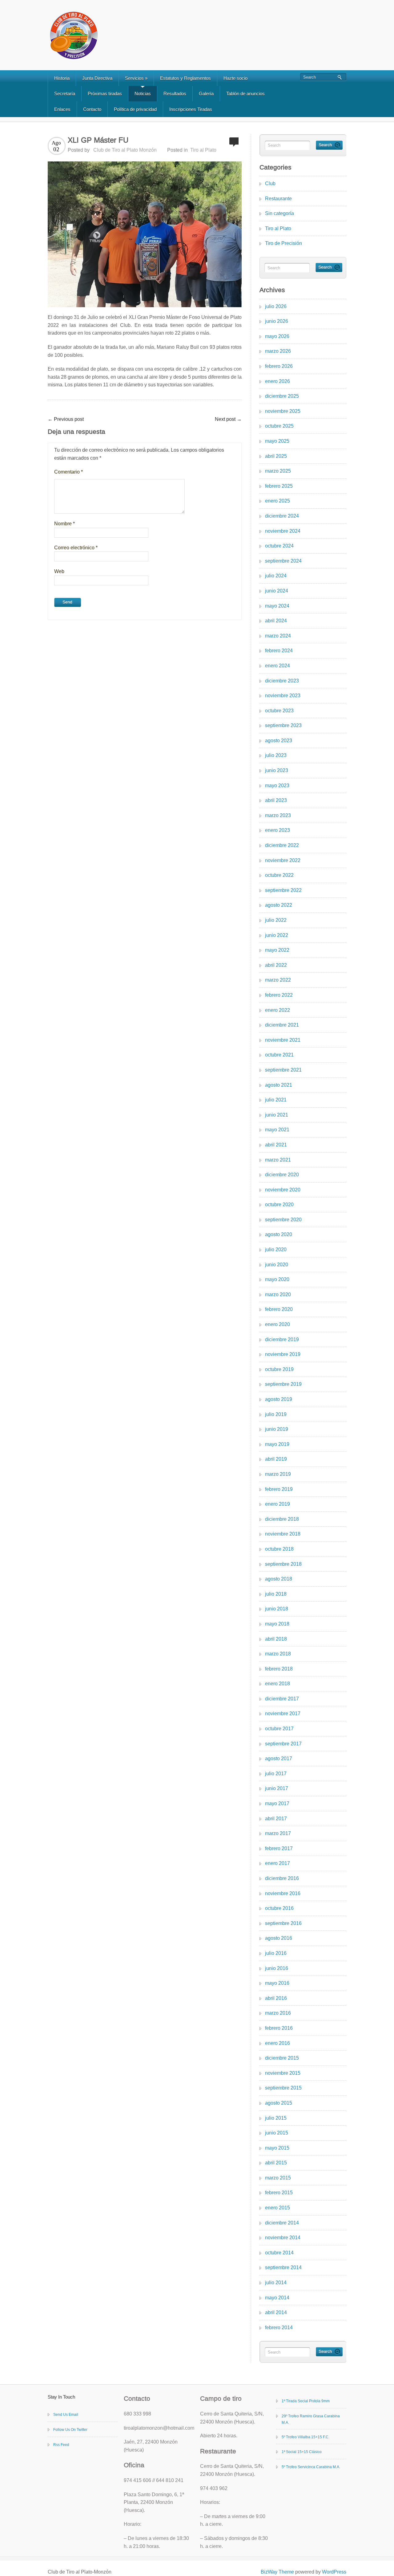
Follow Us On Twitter (70, 2430)
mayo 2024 (277, 606)
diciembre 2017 (282, 1699)
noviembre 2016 (283, 1893)
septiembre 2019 (283, 1384)
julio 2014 (276, 2283)
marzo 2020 (278, 1294)
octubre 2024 (279, 546)
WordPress (334, 2572)
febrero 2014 (279, 2328)
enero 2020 (277, 1324)
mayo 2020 (277, 1279)
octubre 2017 (279, 1729)
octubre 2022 (279, 875)
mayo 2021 (277, 1130)
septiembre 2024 (283, 561)
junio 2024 (277, 591)
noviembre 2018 (283, 1534)
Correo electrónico (76, 548)
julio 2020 (276, 1249)
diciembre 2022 (282, 845)
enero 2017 (277, 1863)
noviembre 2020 (283, 1190)
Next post (228, 419)
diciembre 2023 (282, 681)
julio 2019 (276, 1414)
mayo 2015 (277, 2148)
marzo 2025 (278, 471)
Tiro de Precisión (283, 243)
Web (59, 571)
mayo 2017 (277, 1803)
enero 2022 (277, 1010)
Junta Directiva (97, 78)
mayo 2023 (277, 785)
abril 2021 (276, 1145)
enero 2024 (277, 666)
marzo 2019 (278, 1474)
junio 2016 (277, 1968)
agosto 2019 (279, 1399)
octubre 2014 (279, 2253)
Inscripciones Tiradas (191, 109)
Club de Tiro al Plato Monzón (125, 150)
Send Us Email (66, 2415)
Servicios (136, 78)
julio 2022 (276, 920)
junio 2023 (277, 770)
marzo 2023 (278, 815)
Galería (206, 94)
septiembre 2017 (283, 1744)
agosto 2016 (279, 1938)
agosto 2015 (279, 2103)
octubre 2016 (279, 1908)
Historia (62, 78)
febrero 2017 (279, 1848)
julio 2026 (276, 306)
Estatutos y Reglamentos (185, 78)
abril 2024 (276, 621)
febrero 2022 (279, 995)
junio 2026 (277, 321)
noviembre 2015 (283, 2073)
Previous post (66, 419)
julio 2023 (276, 755)
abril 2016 (276, 1998)
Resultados (175, 94)
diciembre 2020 (282, 1175)
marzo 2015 (278, 2178)
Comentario (68, 472)
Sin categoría (279, 213)
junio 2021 (277, 1115)
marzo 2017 (278, 1833)
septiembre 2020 (283, 1220)
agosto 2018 (279, 1579)
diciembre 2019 (282, 1339)
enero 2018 (277, 1684)
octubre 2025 (279, 426)
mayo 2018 (277, 1624)
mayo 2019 (277, 1444)
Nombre (64, 524)
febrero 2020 (279, 1309)
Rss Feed (61, 2445)
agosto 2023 (279, 741)
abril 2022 (276, 965)
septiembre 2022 (283, 890)
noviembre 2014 (283, 2238)
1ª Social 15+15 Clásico (302, 2452)
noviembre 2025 (283, 411)
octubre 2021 (279, 1055)
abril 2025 (276, 456)
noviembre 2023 (283, 696)
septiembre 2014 (283, 2267)
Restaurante (278, 199)
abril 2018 (276, 1639)
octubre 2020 (279, 1205)
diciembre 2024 (282, 516)
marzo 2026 (278, 351)
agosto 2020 (279, 1234)
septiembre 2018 (283, 1564)
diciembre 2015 (282, 2058)
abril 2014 (276, 2312)
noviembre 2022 (283, 860)
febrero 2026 (279, 366)
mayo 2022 (277, 950)
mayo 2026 (277, 336)
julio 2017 (276, 1774)
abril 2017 (276, 1819)
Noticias (143, 94)
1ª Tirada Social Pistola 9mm (306, 2401)
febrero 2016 (279, 2028)
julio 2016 (276, 1953)
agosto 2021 (279, 1085)
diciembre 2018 (282, 1519)
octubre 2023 (279, 711)
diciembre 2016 (282, 1878)
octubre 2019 (279, 1369)
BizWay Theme (277, 2572)
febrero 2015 (279, 2193)
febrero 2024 (279, 651)
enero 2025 (277, 501)
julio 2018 (276, 1594)
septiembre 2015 (283, 2088)
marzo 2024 (278, 636)
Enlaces (62, 109)
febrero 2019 (279, 1489)
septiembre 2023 (283, 725)
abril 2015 (276, 2163)
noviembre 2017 (283, 1713)
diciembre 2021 (282, 1025)
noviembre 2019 (283, 1354)
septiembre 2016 (283, 1923)
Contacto (92, 109)
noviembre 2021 (283, 1040)
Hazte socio (235, 78)
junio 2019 (277, 1429)
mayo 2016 (277, 1983)
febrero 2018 (279, 1669)
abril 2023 (276, 800)
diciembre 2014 (282, 2223)
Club (270, 183)
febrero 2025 (279, 486)
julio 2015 (276, 2118)
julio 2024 (276, 576)
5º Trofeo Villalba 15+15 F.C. (306, 2437)
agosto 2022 (279, 905)
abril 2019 (276, 1459)
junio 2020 (277, 1265)
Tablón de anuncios (245, 94)
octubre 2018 (279, 1549)
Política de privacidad (135, 109)
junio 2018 (277, 1609)
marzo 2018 (278, 1654)
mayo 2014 (277, 2298)
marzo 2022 (278, 980)
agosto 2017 (279, 1758)
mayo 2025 (277, 441)
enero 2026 (277, 381)
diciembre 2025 (282, 396)
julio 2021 (276, 1100)
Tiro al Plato (203, 150)
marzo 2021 (278, 1160)
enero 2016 (277, 2043)
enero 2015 (277, 2208)
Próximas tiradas (105, 94)
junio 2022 (277, 935)
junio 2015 (277, 2133)
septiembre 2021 (283, 1070)
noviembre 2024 (283, 531)
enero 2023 (277, 830)
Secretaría (65, 94)
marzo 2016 (278, 2013)
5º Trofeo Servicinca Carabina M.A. (311, 2467)
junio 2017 (277, 1788)
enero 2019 (277, 1504)
